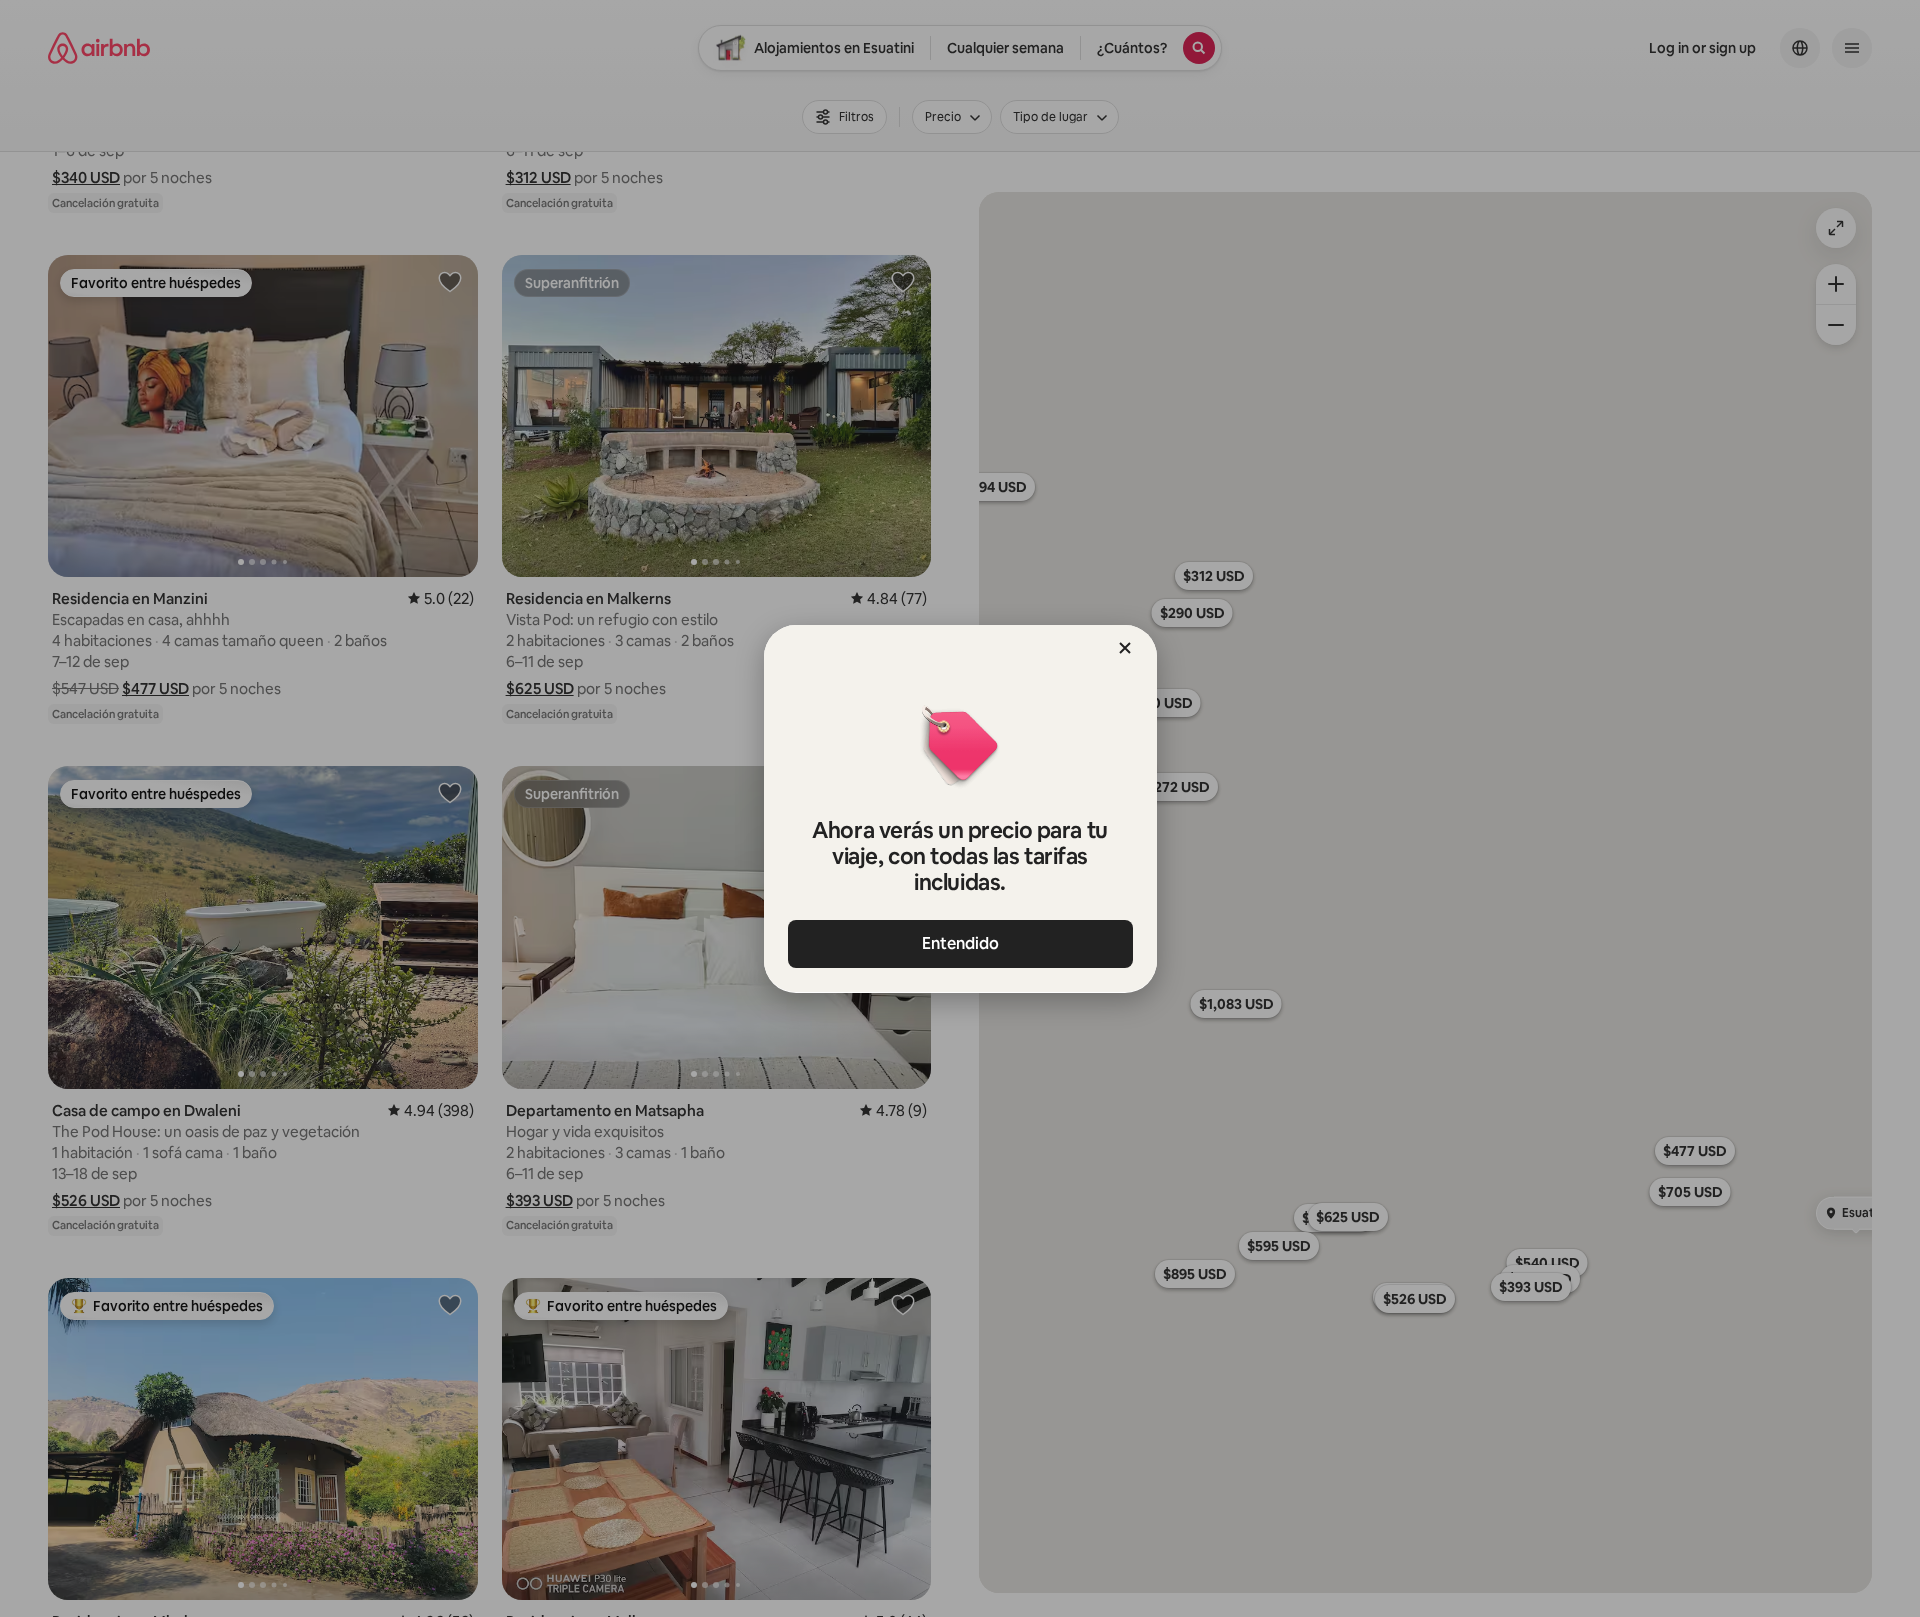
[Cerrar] (1125, 648)
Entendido (960, 943)
